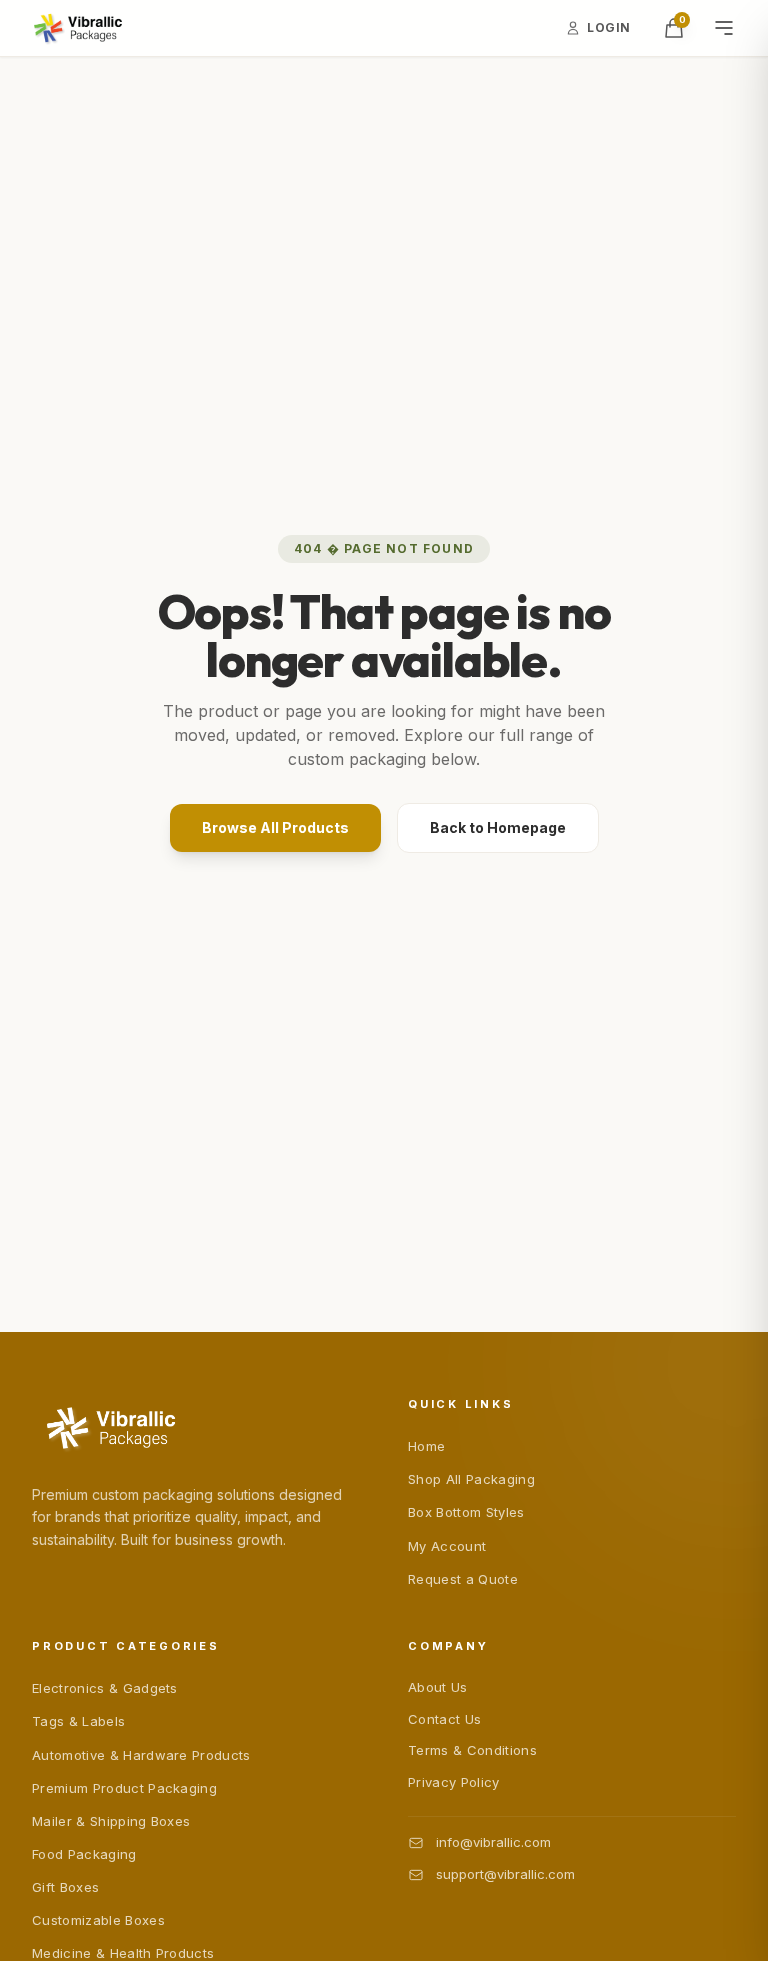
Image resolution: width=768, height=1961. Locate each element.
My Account (447, 1546)
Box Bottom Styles (466, 1512)
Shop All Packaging (471, 1479)
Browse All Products (275, 827)
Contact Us (444, 1719)
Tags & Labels (78, 1721)
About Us (438, 1687)
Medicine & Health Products (123, 1953)
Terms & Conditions (472, 1750)
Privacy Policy (454, 1782)
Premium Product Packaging (124, 1788)
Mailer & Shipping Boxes (111, 1821)
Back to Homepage (498, 827)
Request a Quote (463, 1579)
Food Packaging (84, 1854)
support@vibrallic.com (505, 1874)
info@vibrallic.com (493, 1842)
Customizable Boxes (98, 1920)
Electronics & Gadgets (105, 1688)
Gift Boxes (65, 1887)
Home (426, 1446)
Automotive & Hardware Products (141, 1755)
